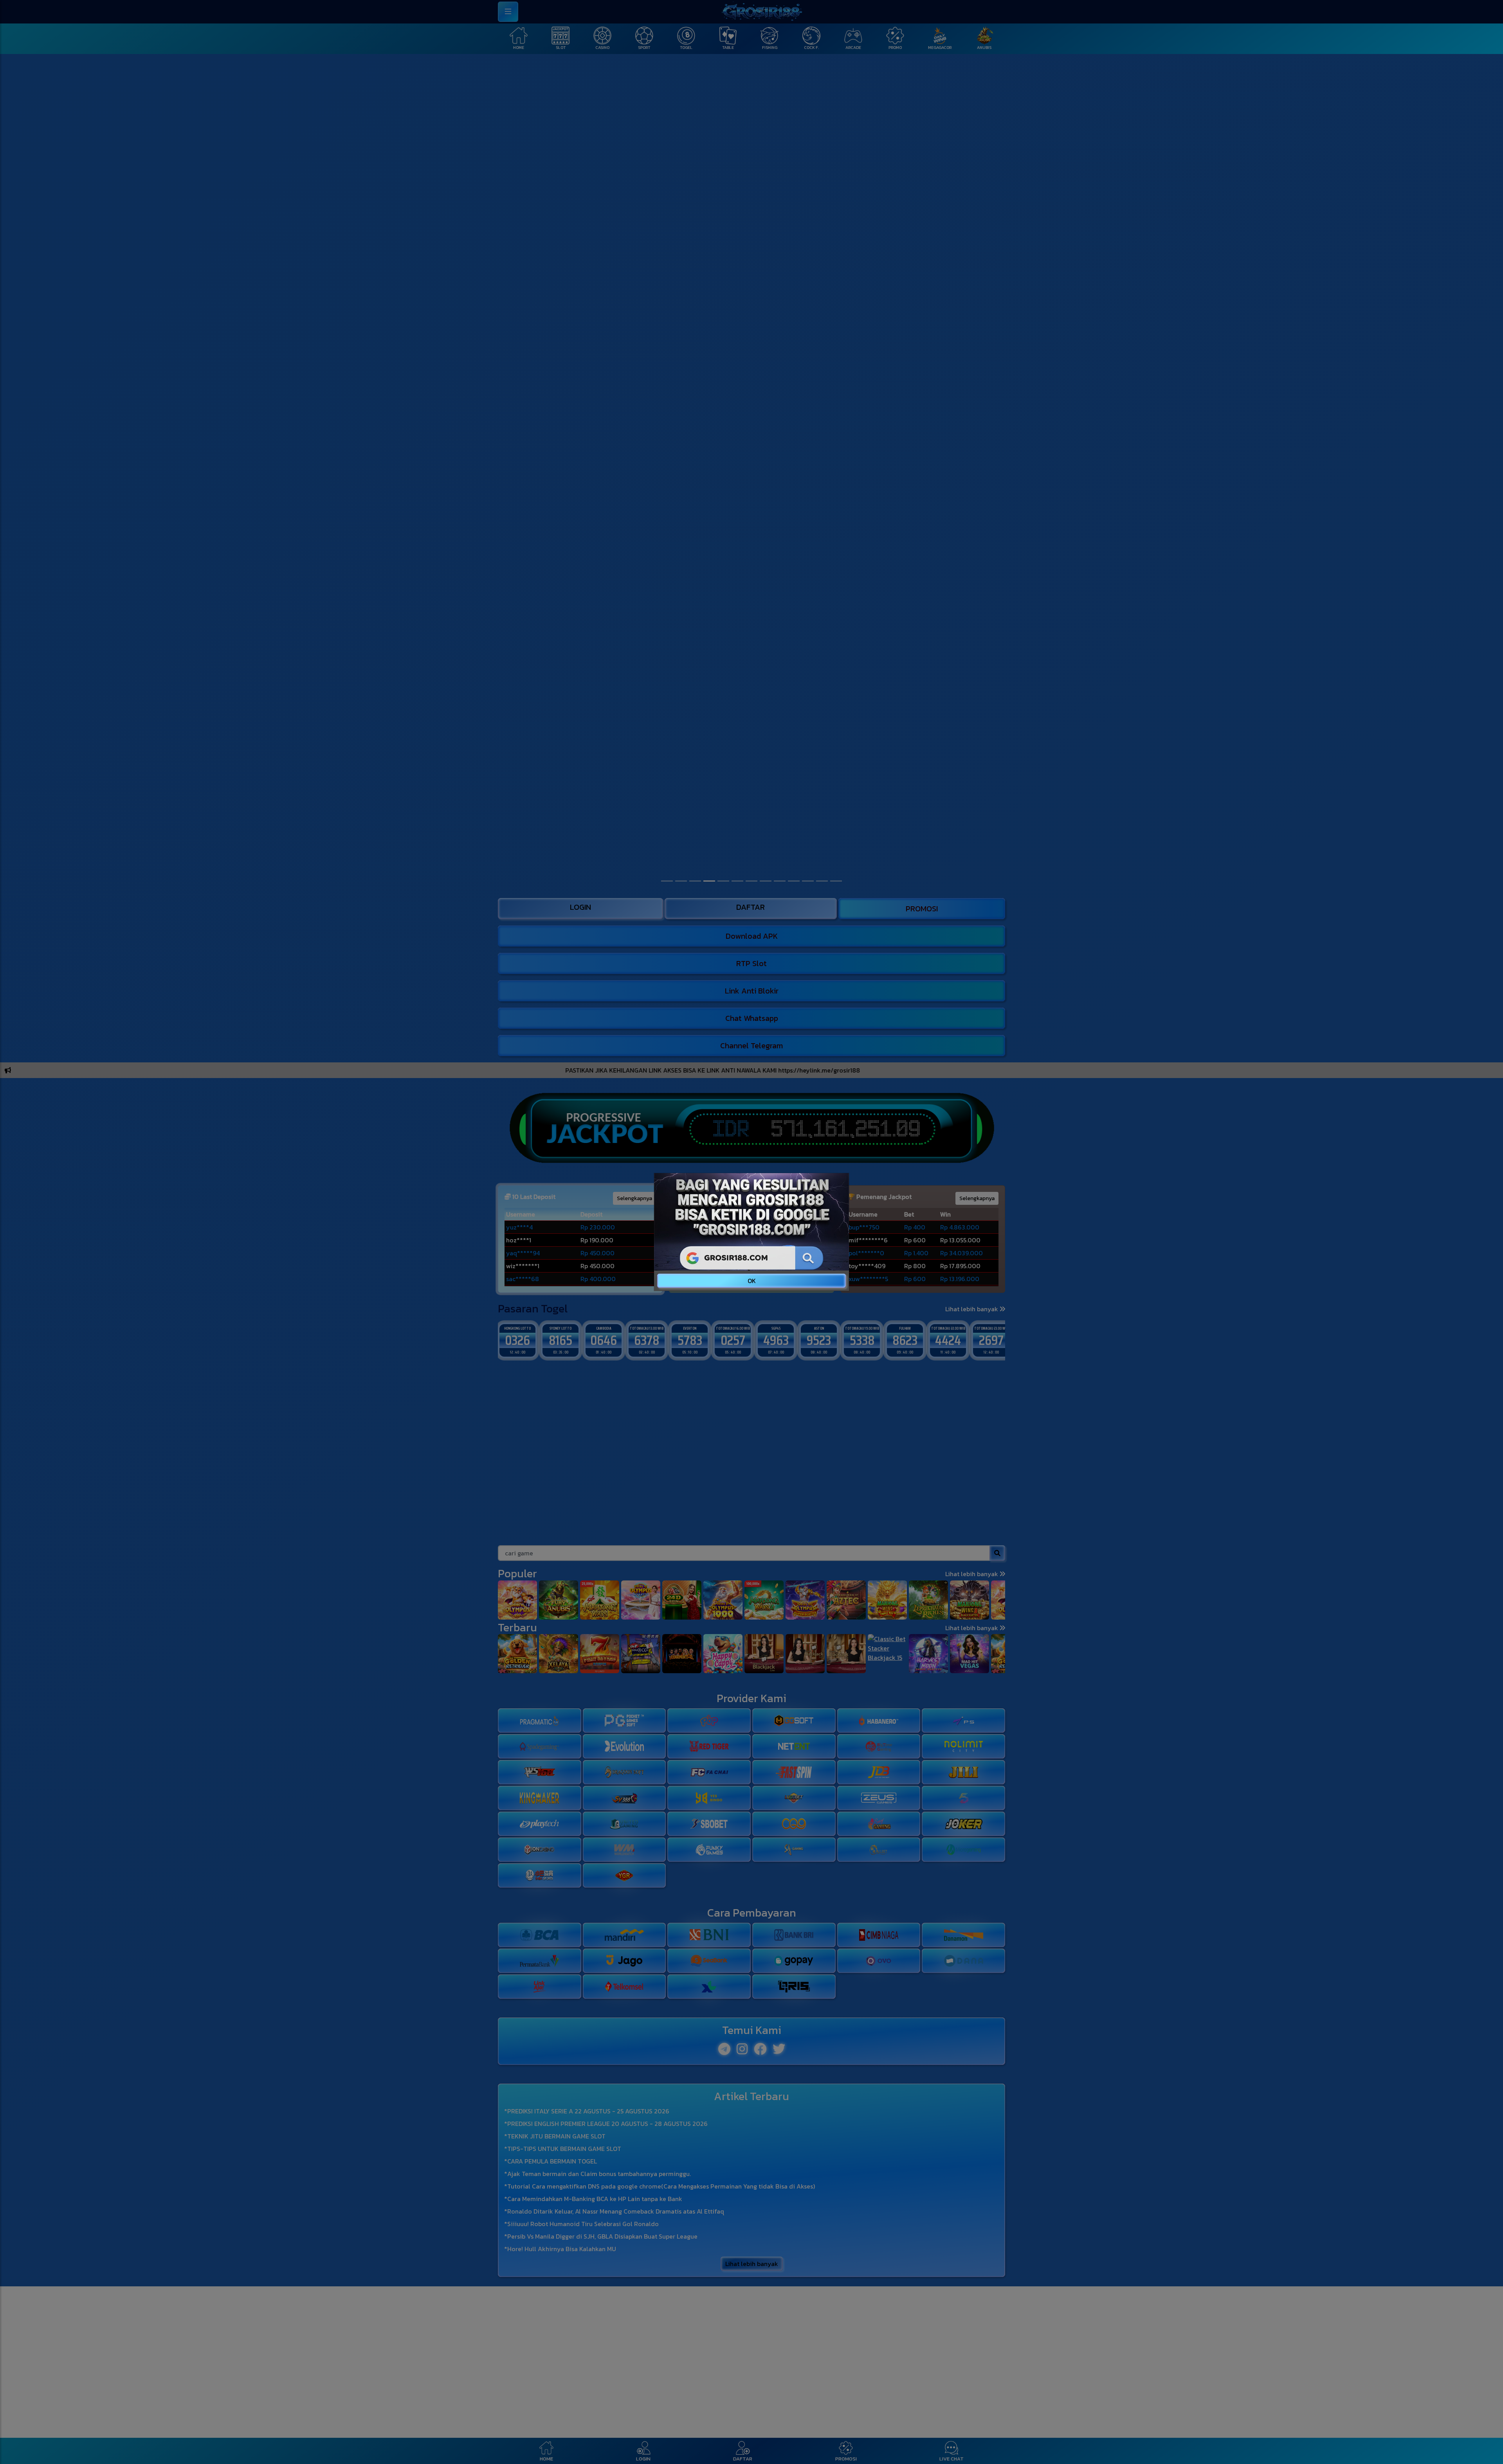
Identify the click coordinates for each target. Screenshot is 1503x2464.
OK (752, 1281)
